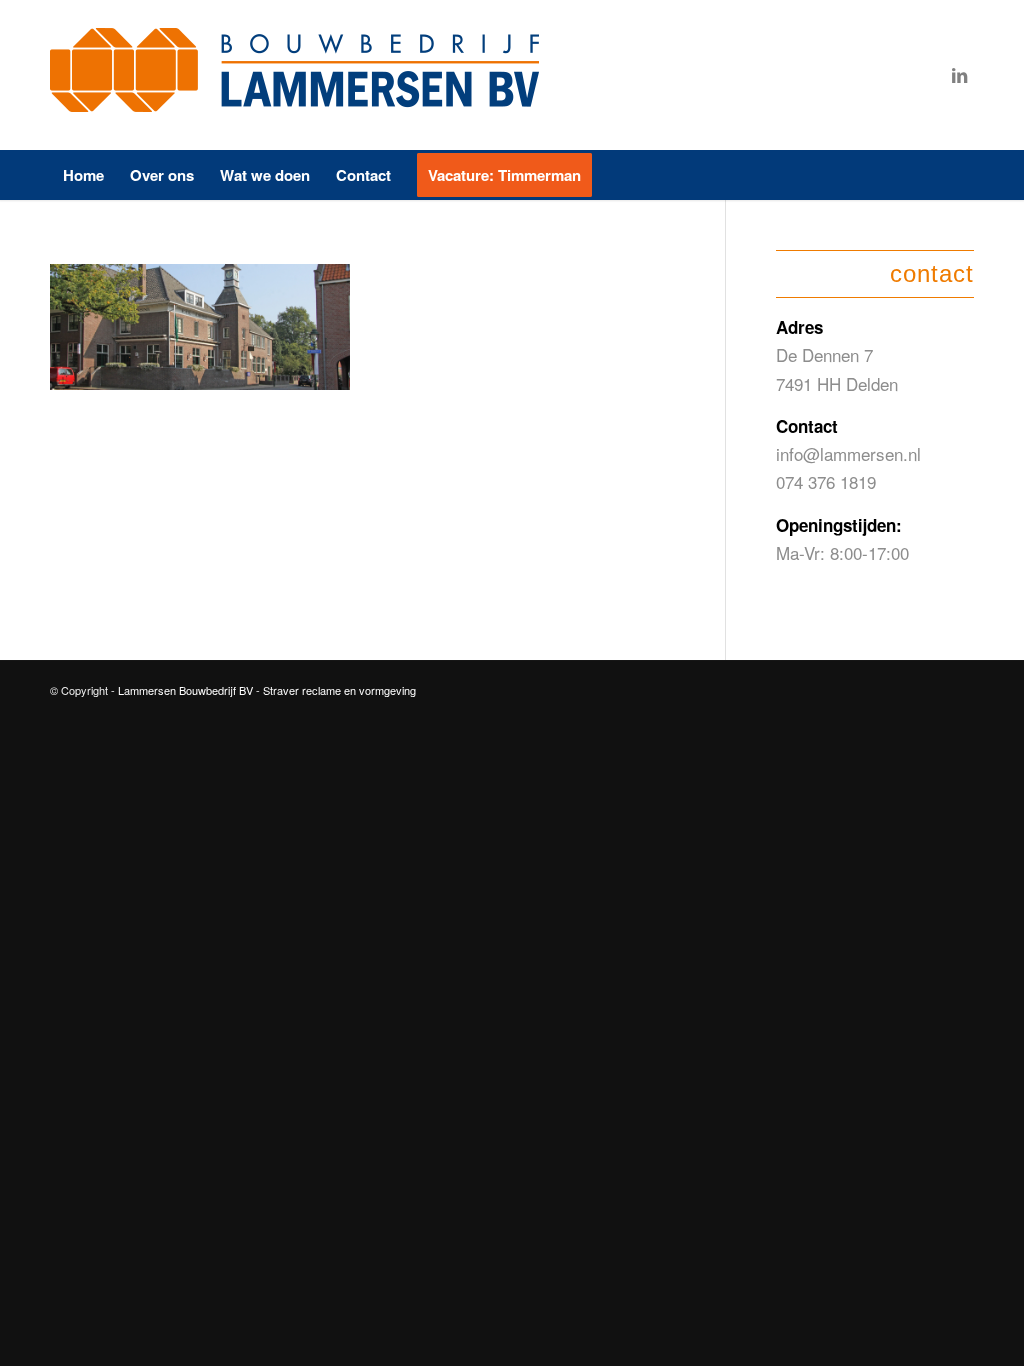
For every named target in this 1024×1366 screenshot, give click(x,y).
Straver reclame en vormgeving (339, 690)
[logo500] (300, 75)
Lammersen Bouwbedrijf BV (187, 690)
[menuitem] (83, 175)
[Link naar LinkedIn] (959, 75)
